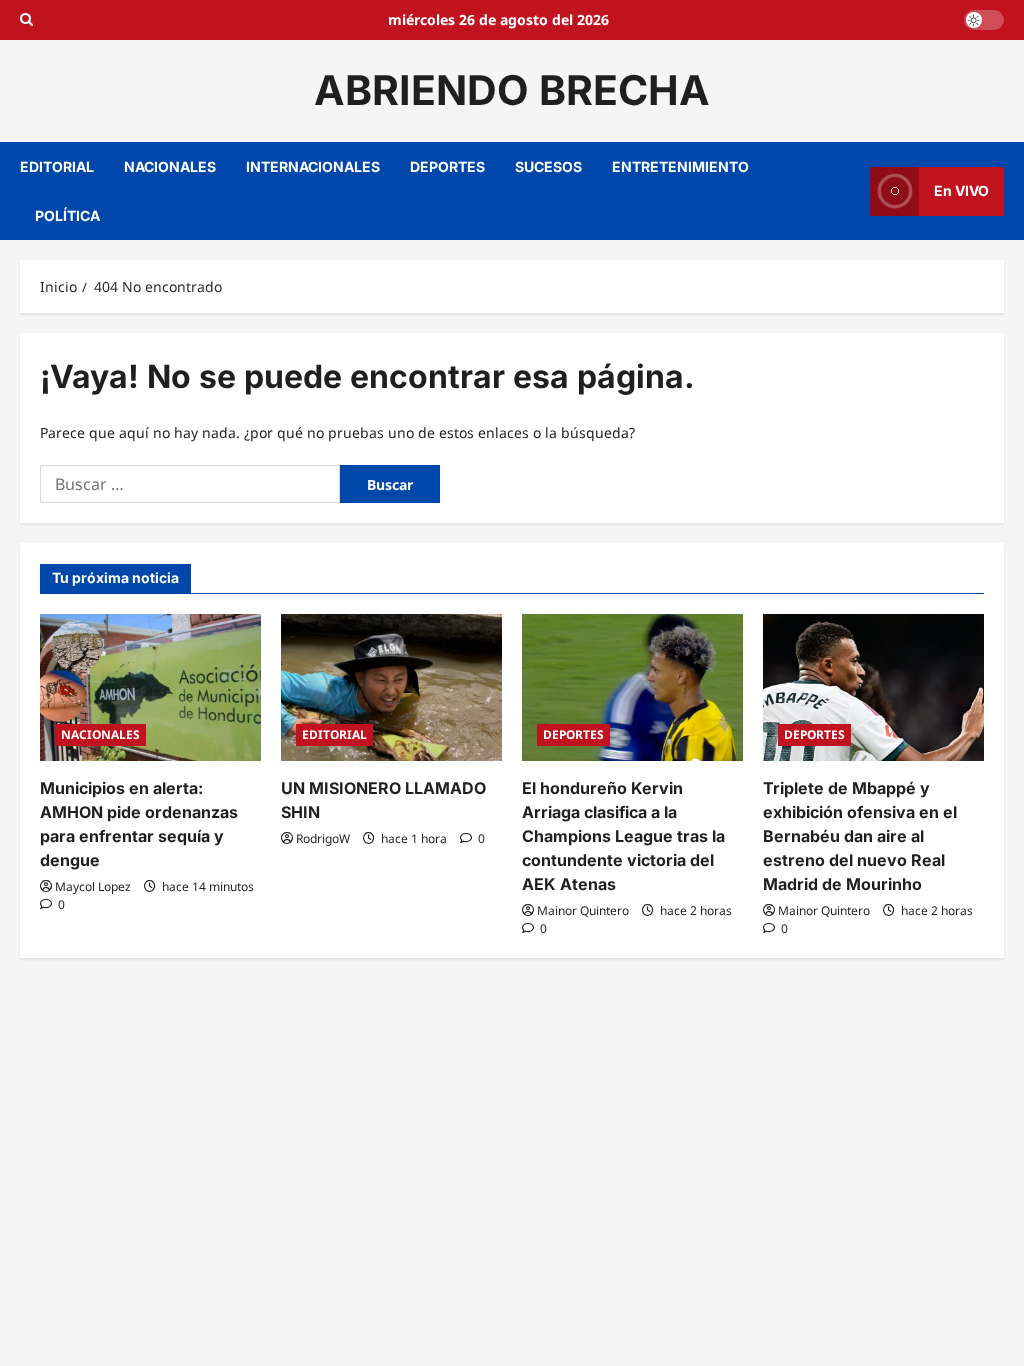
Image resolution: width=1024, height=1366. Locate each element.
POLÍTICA (67, 215)
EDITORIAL (57, 166)
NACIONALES (170, 166)
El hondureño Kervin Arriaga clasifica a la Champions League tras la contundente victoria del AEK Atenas (623, 836)
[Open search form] (26, 20)
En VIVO (961, 190)
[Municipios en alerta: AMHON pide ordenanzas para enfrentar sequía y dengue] (150, 687)
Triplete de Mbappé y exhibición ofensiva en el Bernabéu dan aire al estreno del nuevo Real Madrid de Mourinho (860, 836)
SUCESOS (548, 166)
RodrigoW (323, 838)
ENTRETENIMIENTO (680, 166)
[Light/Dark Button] (984, 20)
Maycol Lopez (93, 886)
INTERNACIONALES (313, 166)
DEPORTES (447, 166)
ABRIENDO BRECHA (512, 90)
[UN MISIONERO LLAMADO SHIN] (391, 687)
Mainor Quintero (583, 910)
